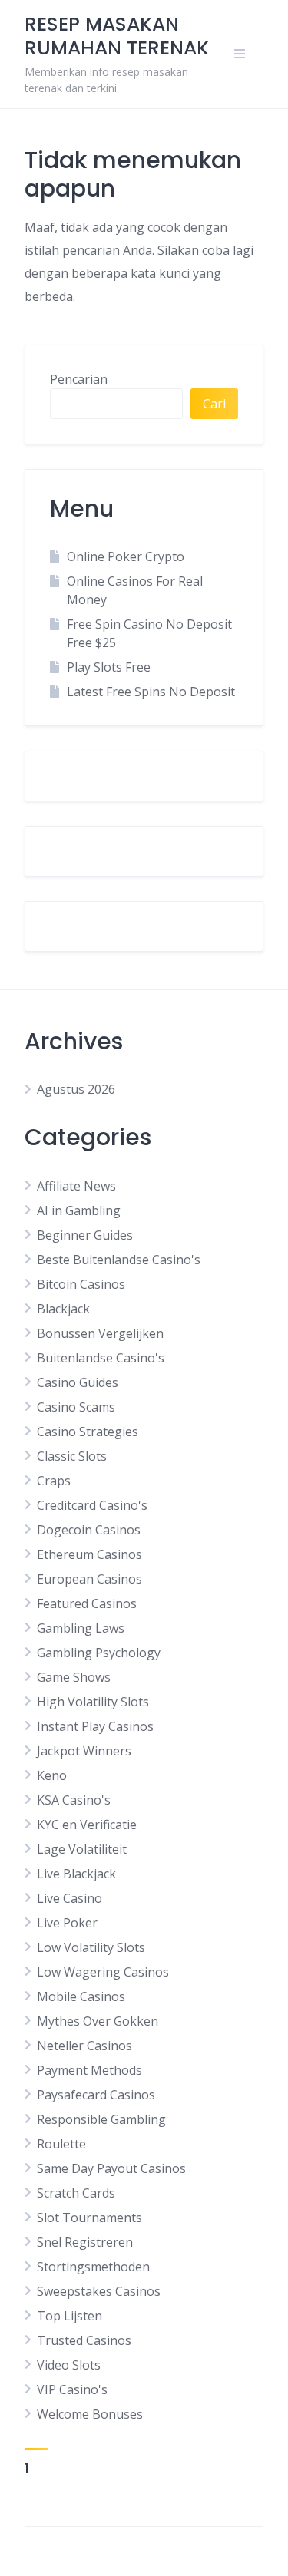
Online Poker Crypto (126, 556)
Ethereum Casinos (89, 1554)
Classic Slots (72, 1456)
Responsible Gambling (101, 2119)
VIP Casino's (72, 2389)
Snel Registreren (85, 2242)
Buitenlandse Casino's (101, 1358)
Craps (54, 1481)
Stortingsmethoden (93, 2267)
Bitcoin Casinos (81, 1284)
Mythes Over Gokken (98, 2021)
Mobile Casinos (81, 1996)
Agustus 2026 (76, 1089)
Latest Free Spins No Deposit (151, 692)
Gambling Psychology (99, 1653)
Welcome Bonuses (90, 2414)
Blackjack (63, 1309)
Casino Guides (78, 1382)
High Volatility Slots (93, 1702)
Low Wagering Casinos (103, 1972)
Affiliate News (76, 1186)
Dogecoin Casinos (89, 1530)
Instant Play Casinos (95, 1726)
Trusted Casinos (84, 2340)
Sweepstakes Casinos (99, 2291)
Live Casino (70, 1898)
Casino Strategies (88, 1432)
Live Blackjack (76, 1874)
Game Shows (74, 1677)
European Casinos (89, 1579)
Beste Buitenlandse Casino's (119, 1260)
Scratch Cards (76, 2193)
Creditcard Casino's (92, 1505)
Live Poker (67, 1923)
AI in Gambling (79, 1210)
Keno (52, 1775)
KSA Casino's (74, 1800)
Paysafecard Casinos (96, 2095)
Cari (214, 404)
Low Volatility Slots (91, 1947)
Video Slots (69, 2365)
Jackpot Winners (84, 1751)
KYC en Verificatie (87, 1825)
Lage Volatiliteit (82, 1849)
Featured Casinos (87, 1603)
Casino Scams (76, 1407)
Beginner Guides (85, 1235)
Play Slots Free (109, 667)
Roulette (61, 2144)
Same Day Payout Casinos (111, 2168)
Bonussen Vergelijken (100, 1333)
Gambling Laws (81, 1628)
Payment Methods (89, 2070)
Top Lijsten (70, 2316)
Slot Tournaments (89, 2218)
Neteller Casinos (84, 2046)
